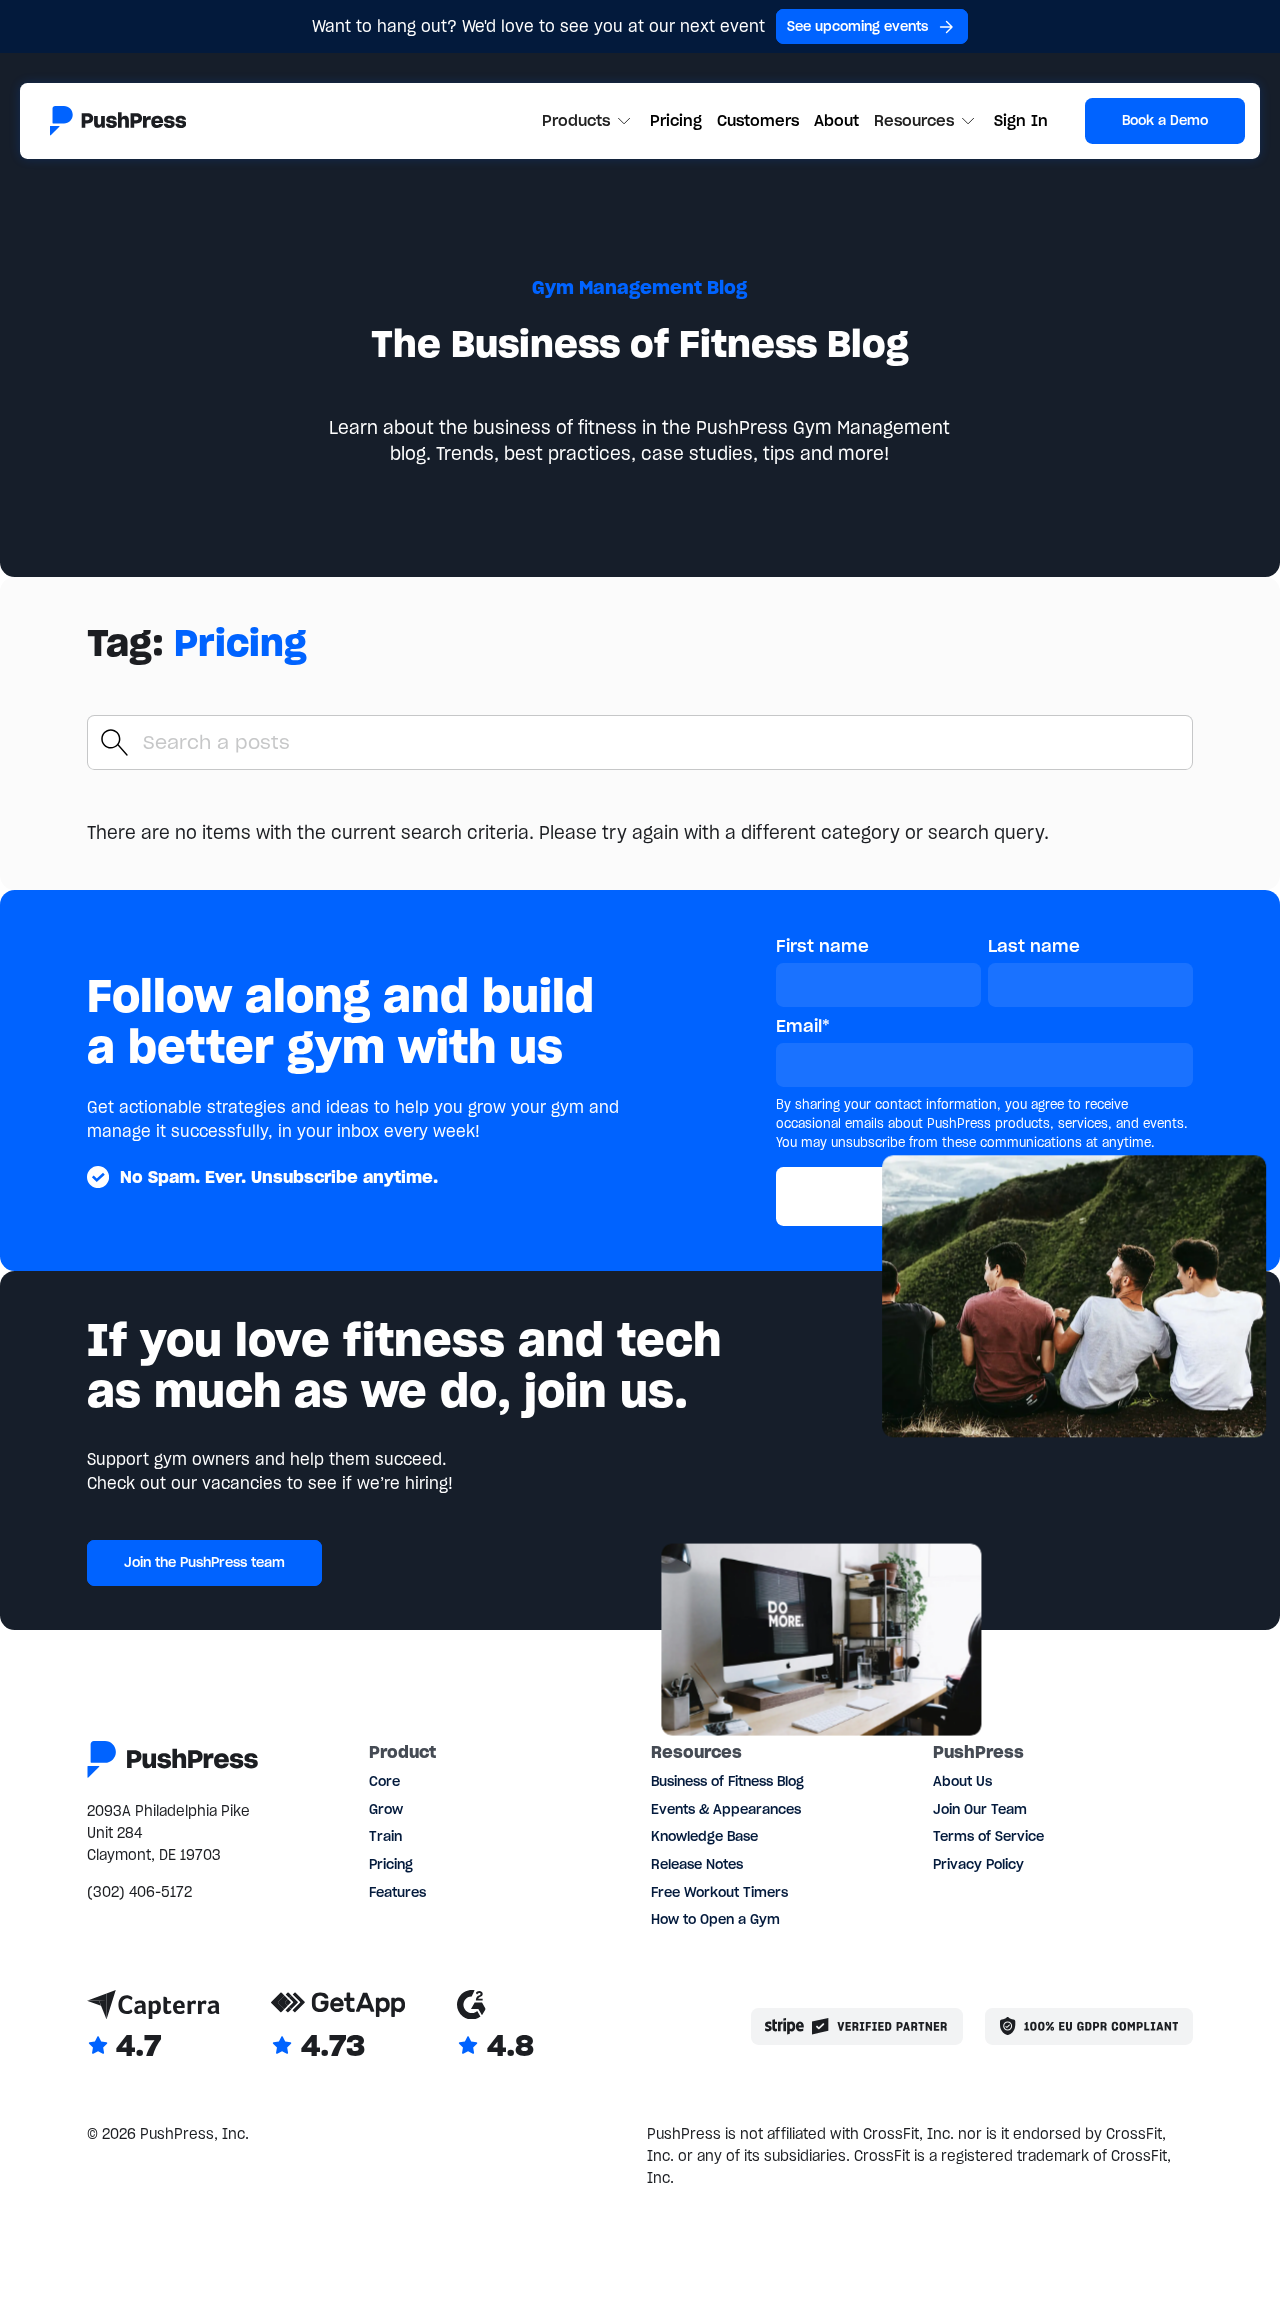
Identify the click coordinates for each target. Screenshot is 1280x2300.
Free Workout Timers (719, 1892)
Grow (386, 1809)
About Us (962, 1781)
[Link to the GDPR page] (1089, 2026)
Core (384, 1781)
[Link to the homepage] (118, 121)
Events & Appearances (726, 1809)
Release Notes (697, 1864)
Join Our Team (980, 1809)
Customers (758, 120)
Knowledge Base (704, 1836)
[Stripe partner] (857, 2026)
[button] (589, 121)
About (836, 120)
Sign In (1021, 120)
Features (397, 1892)
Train (385, 1836)
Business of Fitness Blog (727, 1781)
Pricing (676, 120)
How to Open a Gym (715, 1919)
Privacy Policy (978, 1864)
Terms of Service (988, 1836)
